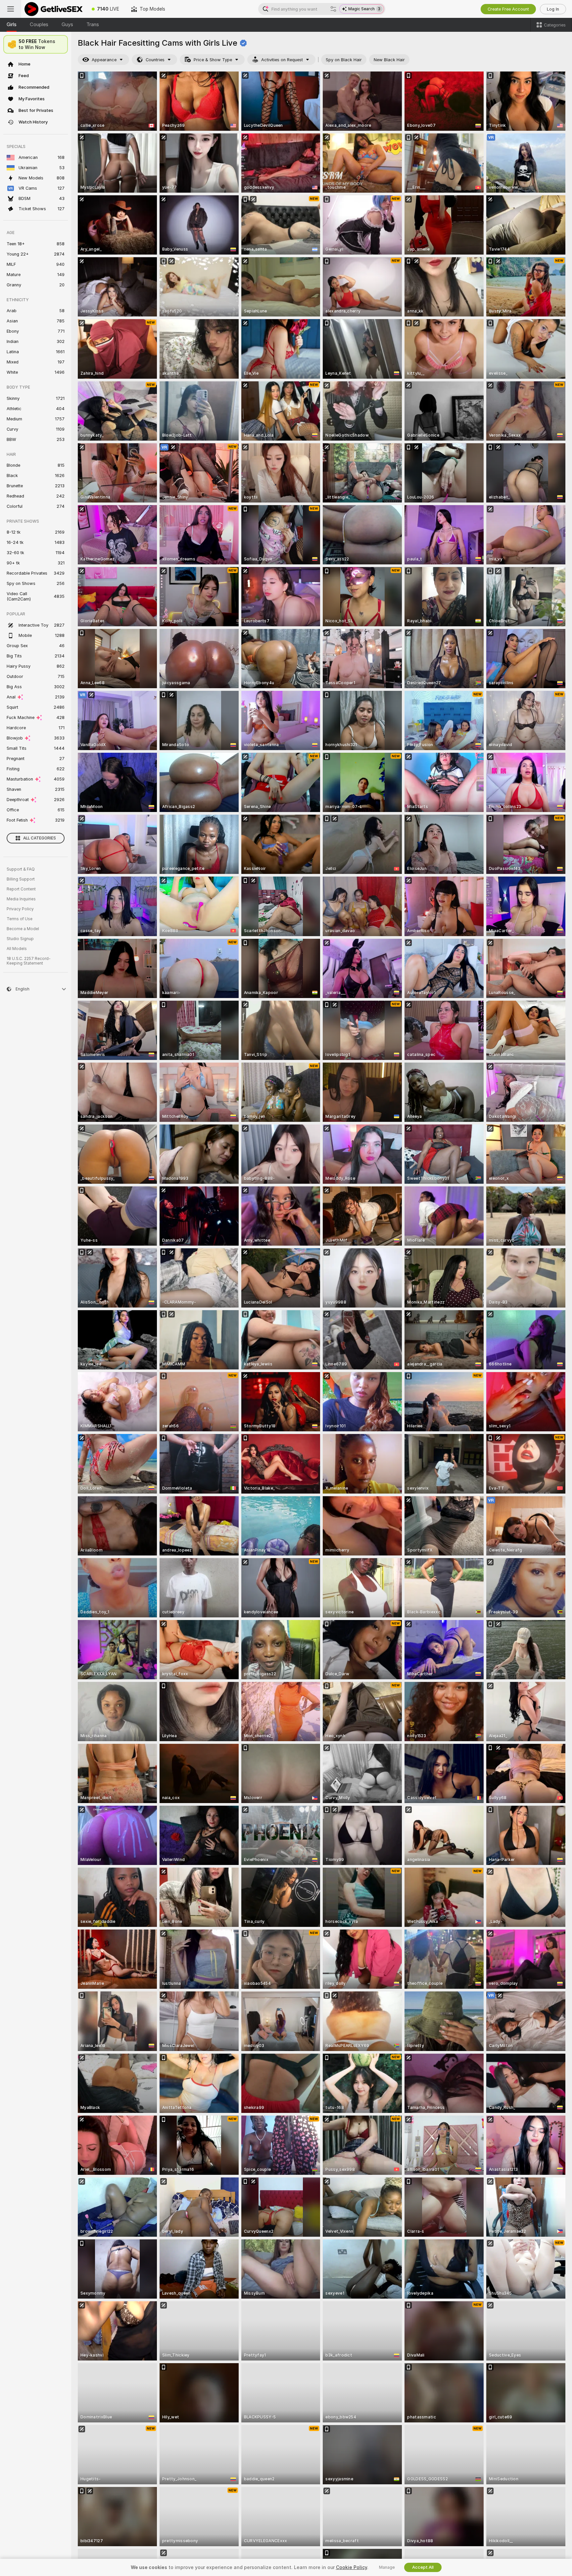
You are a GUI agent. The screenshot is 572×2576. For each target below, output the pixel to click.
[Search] (333, 9)
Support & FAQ (21, 869)
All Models (17, 949)
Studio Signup (20, 939)
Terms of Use (20, 919)
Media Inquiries (21, 899)
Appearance (104, 60)
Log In (553, 9)
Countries (155, 60)
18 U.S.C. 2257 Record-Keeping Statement (29, 961)
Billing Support (21, 879)
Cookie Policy (352, 2567)
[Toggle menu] (11, 9)
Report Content (21, 889)
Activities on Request (282, 60)
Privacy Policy (20, 909)
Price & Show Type (213, 60)
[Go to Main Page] (53, 9)
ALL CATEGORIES (40, 838)
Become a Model (23, 929)
